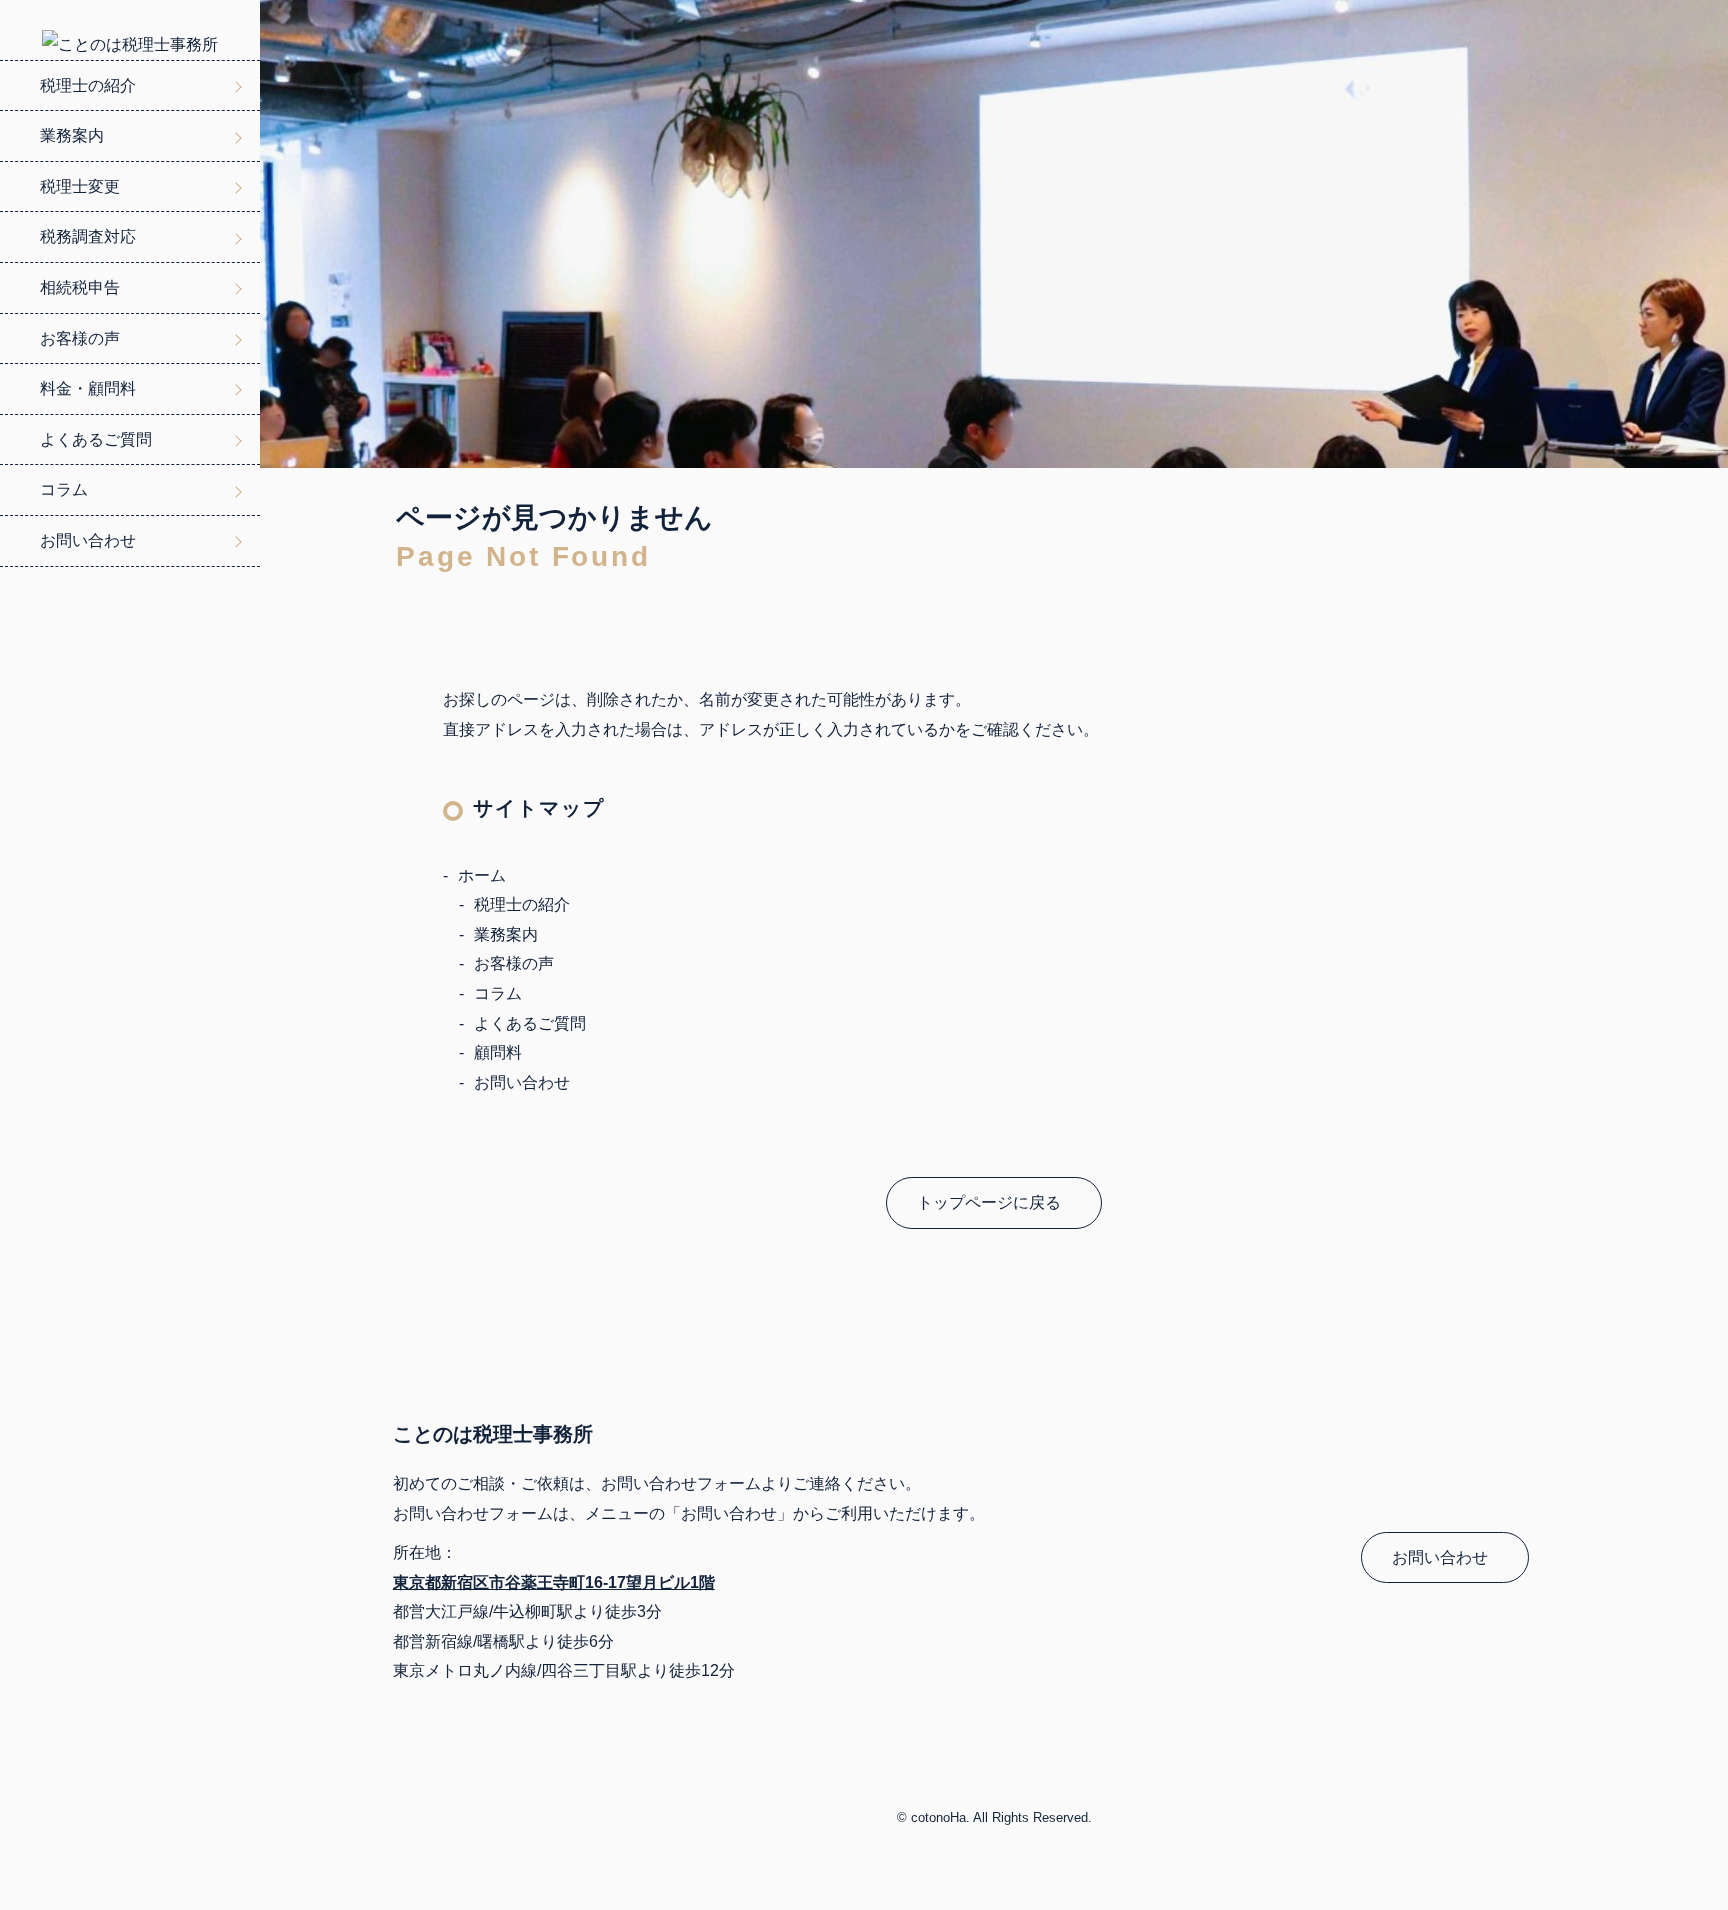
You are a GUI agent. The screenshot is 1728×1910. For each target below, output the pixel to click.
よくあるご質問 (96, 439)
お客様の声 (80, 338)
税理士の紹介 (88, 85)
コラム (64, 489)
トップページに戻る (989, 1202)
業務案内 (72, 135)
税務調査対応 (88, 236)
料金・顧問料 (88, 388)
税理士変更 (80, 186)
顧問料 (498, 1052)
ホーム (482, 875)
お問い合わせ (88, 540)
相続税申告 (80, 287)
